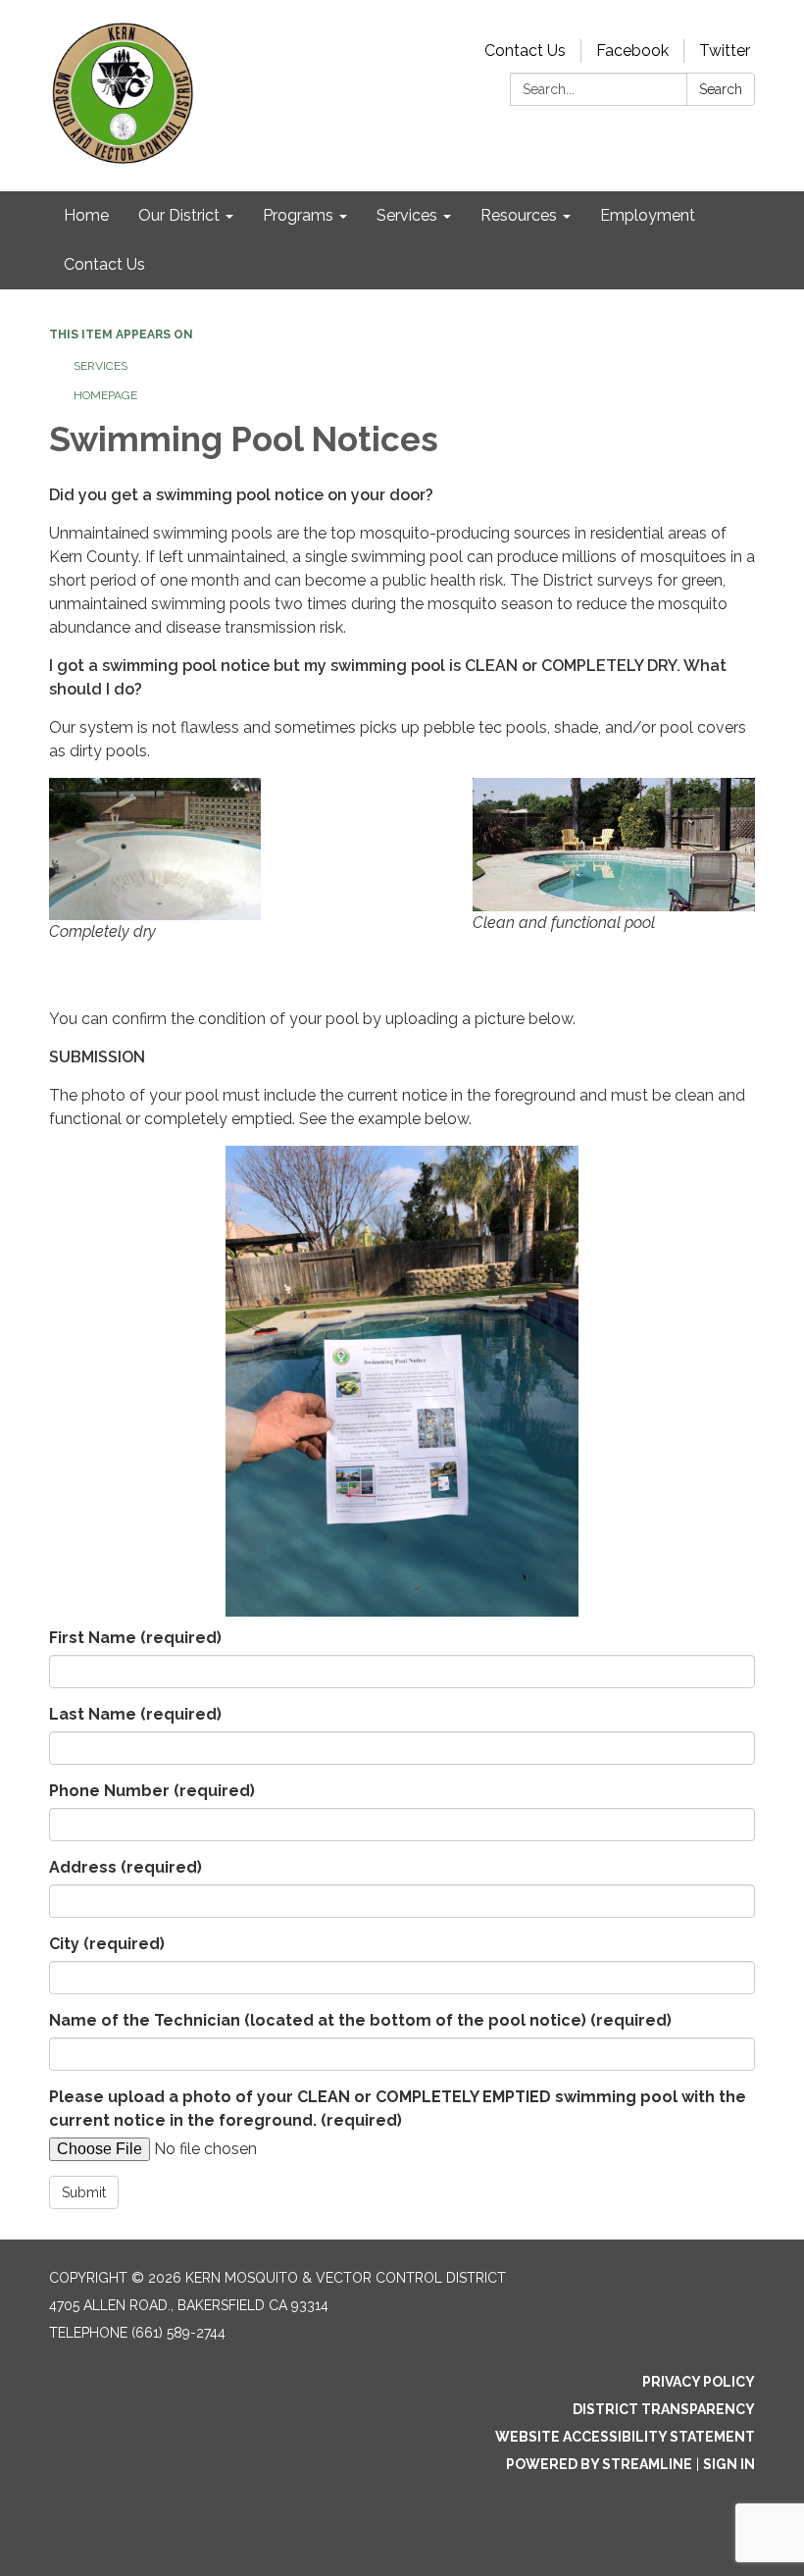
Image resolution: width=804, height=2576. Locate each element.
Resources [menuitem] (519, 215)
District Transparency (664, 2409)
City (107, 1944)
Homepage (105, 395)
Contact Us (525, 51)
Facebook (632, 51)
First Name (135, 1638)
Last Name (135, 1714)
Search (721, 89)
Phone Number (152, 1791)
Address (126, 1867)
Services (100, 366)
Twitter (725, 51)
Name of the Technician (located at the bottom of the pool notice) (360, 2020)
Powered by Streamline (599, 2464)
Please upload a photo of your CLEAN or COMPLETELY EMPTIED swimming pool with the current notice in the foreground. (398, 2109)
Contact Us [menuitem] (104, 264)
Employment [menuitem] (648, 215)
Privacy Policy (699, 2382)
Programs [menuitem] (298, 215)
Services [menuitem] (407, 215)
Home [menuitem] (86, 215)
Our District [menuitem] (179, 215)
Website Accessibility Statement (625, 2437)
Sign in (729, 2464)
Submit (84, 2192)
